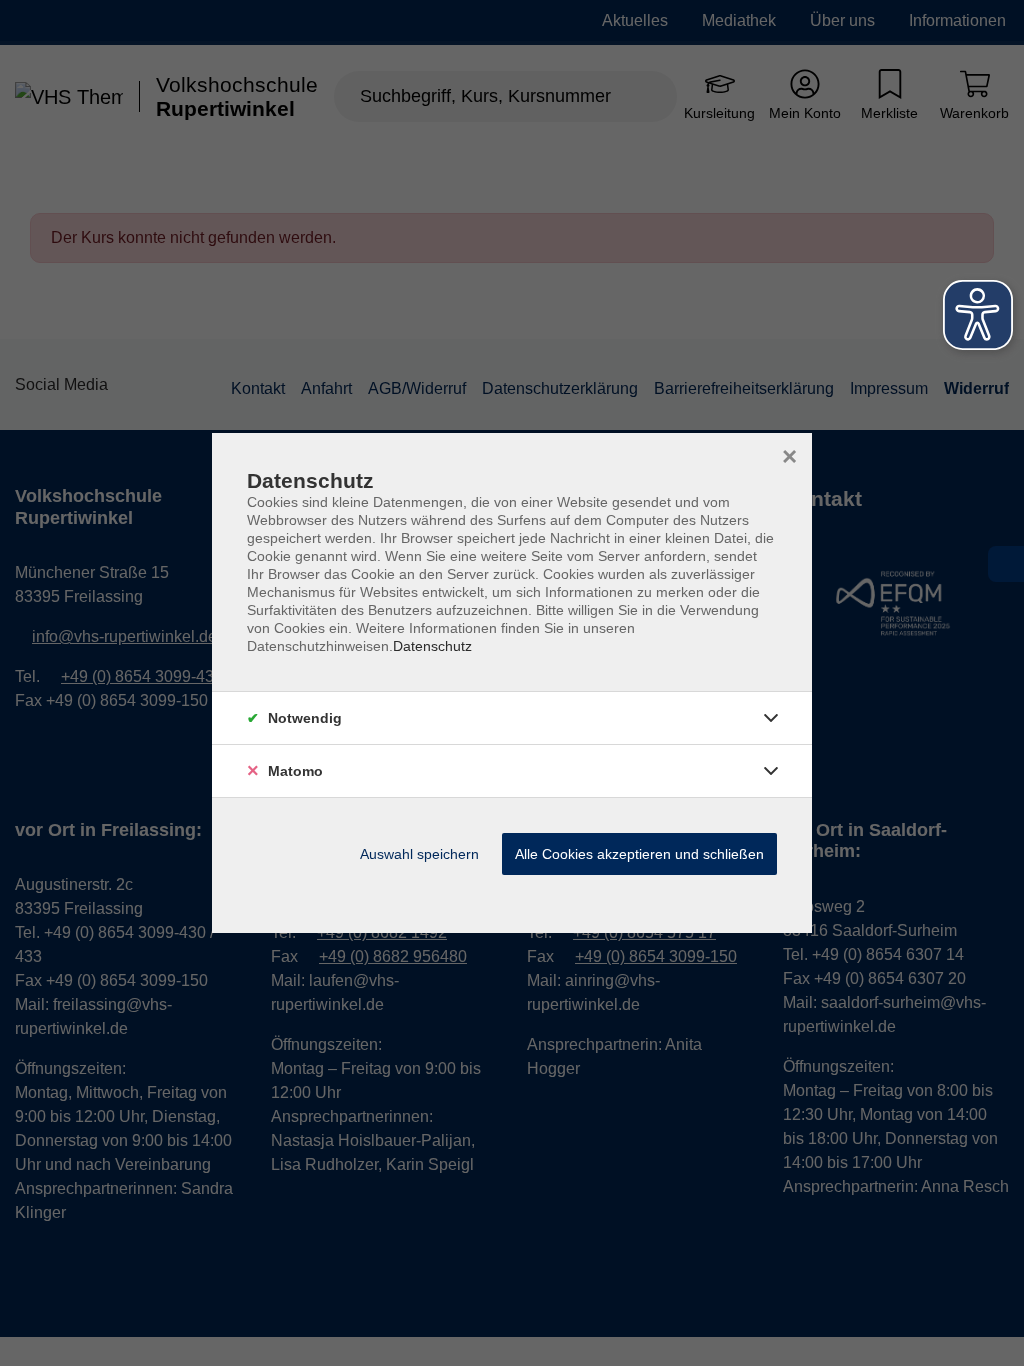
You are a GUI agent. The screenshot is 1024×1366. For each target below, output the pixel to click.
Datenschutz (432, 646)
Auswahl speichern (419, 854)
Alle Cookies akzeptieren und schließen (639, 854)
